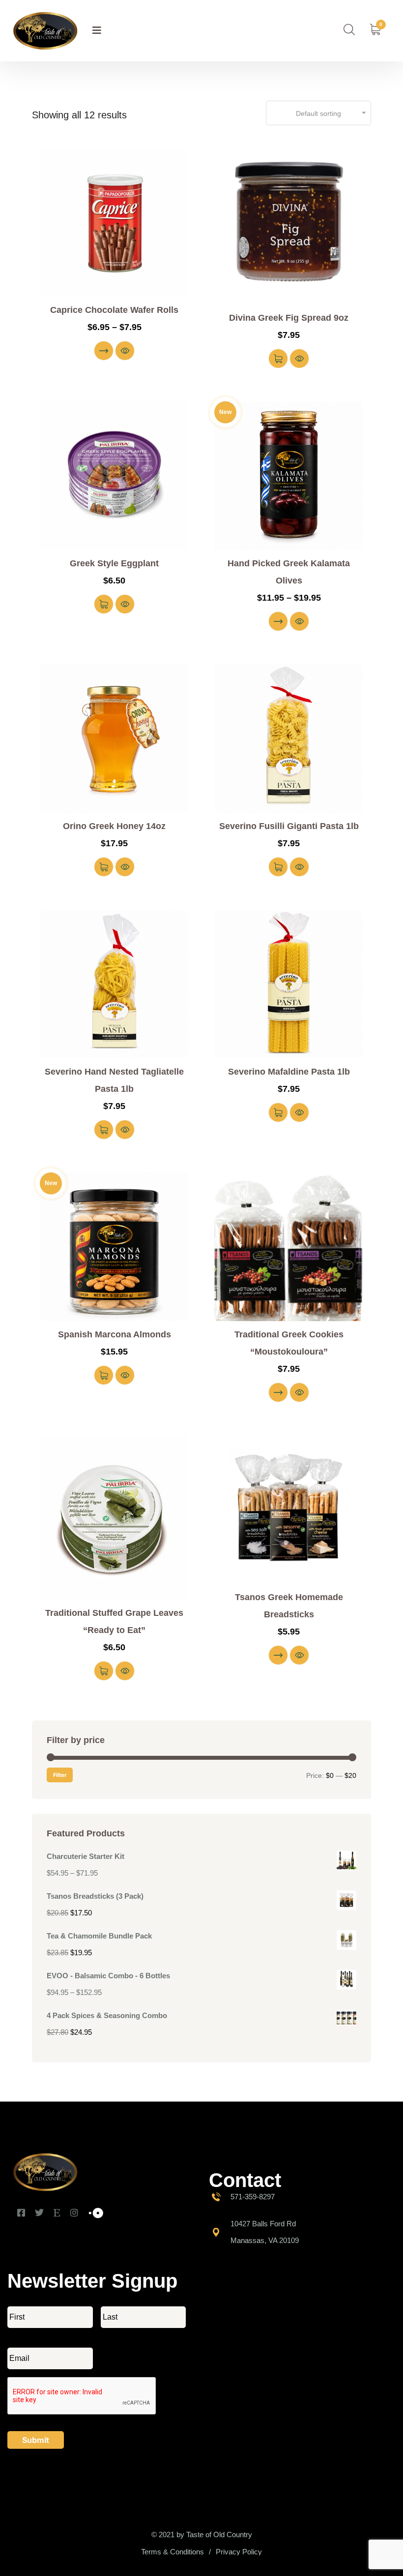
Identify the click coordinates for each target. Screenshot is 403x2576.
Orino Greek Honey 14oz (114, 826)
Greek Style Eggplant (114, 563)
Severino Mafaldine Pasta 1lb (289, 1072)
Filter (60, 1775)
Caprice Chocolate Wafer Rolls (114, 310)
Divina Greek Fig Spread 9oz (289, 318)
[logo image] (45, 31)
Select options (104, 351)
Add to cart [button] (278, 359)
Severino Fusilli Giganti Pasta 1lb (289, 826)
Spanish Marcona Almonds (115, 1334)
